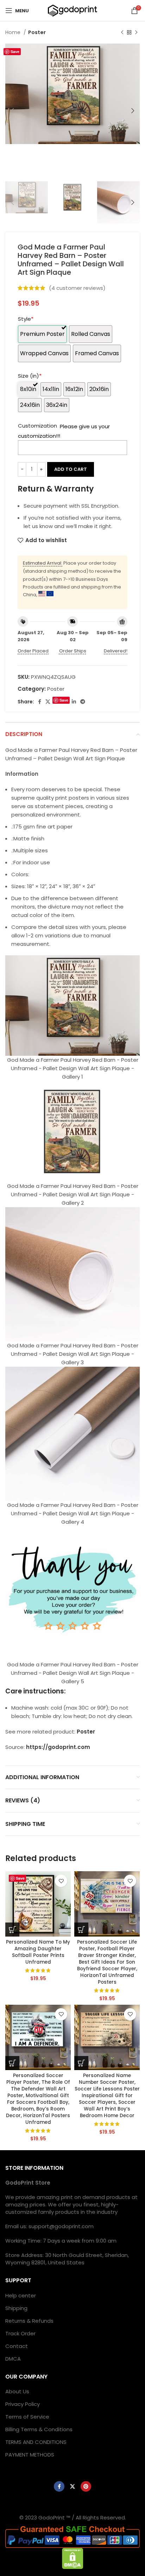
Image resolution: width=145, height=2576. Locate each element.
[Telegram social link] (83, 702)
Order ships (73, 651)
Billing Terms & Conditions (39, 2429)
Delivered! (116, 651)
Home (14, 32)
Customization (37, 426)
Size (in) (30, 376)
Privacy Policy (23, 2404)
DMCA (13, 2359)
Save (15, 51)
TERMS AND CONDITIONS (36, 2442)
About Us (17, 2391)
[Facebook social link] (40, 702)
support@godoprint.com (61, 2226)
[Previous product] (122, 32)
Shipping (16, 2308)
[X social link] (48, 702)
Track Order (20, 2333)
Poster (37, 32)
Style (26, 319)
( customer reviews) (77, 288)
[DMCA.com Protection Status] (73, 2558)
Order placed (33, 651)
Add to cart (71, 469)
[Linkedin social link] (74, 702)
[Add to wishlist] (61, 1881)
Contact (17, 2346)
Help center (21, 2295)
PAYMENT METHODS (30, 2455)
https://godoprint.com (58, 1747)
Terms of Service (27, 2417)
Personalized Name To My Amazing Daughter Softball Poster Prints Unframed (38, 1952)
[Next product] (136, 32)
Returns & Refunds (29, 2321)
